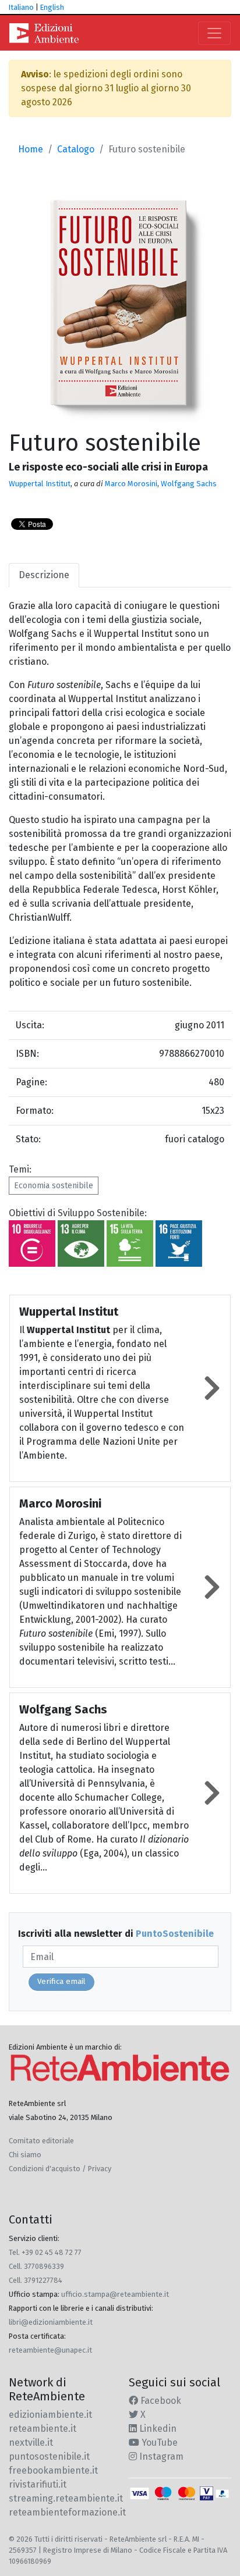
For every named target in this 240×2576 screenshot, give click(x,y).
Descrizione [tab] (44, 575)
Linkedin (157, 2429)
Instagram (160, 2456)
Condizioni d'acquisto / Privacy (60, 2169)
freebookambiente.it (53, 2470)
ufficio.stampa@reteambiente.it (115, 2294)
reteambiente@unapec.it (50, 2350)
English (52, 7)
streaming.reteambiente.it (66, 2498)
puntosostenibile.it (49, 2456)
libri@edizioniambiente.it (51, 2322)
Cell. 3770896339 (36, 2266)
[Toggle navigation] (214, 33)
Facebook (160, 2401)
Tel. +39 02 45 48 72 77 (45, 2252)
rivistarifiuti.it (38, 2484)
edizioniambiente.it (50, 2415)
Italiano (21, 7)
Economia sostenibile (54, 1186)
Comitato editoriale (41, 2141)
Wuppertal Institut (40, 484)
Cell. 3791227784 (36, 2280)
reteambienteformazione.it (67, 2512)
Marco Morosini (131, 484)
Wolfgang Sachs (189, 484)
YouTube (158, 2443)
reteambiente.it (43, 2429)
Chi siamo (25, 2155)
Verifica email (61, 1982)
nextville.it (31, 2443)
